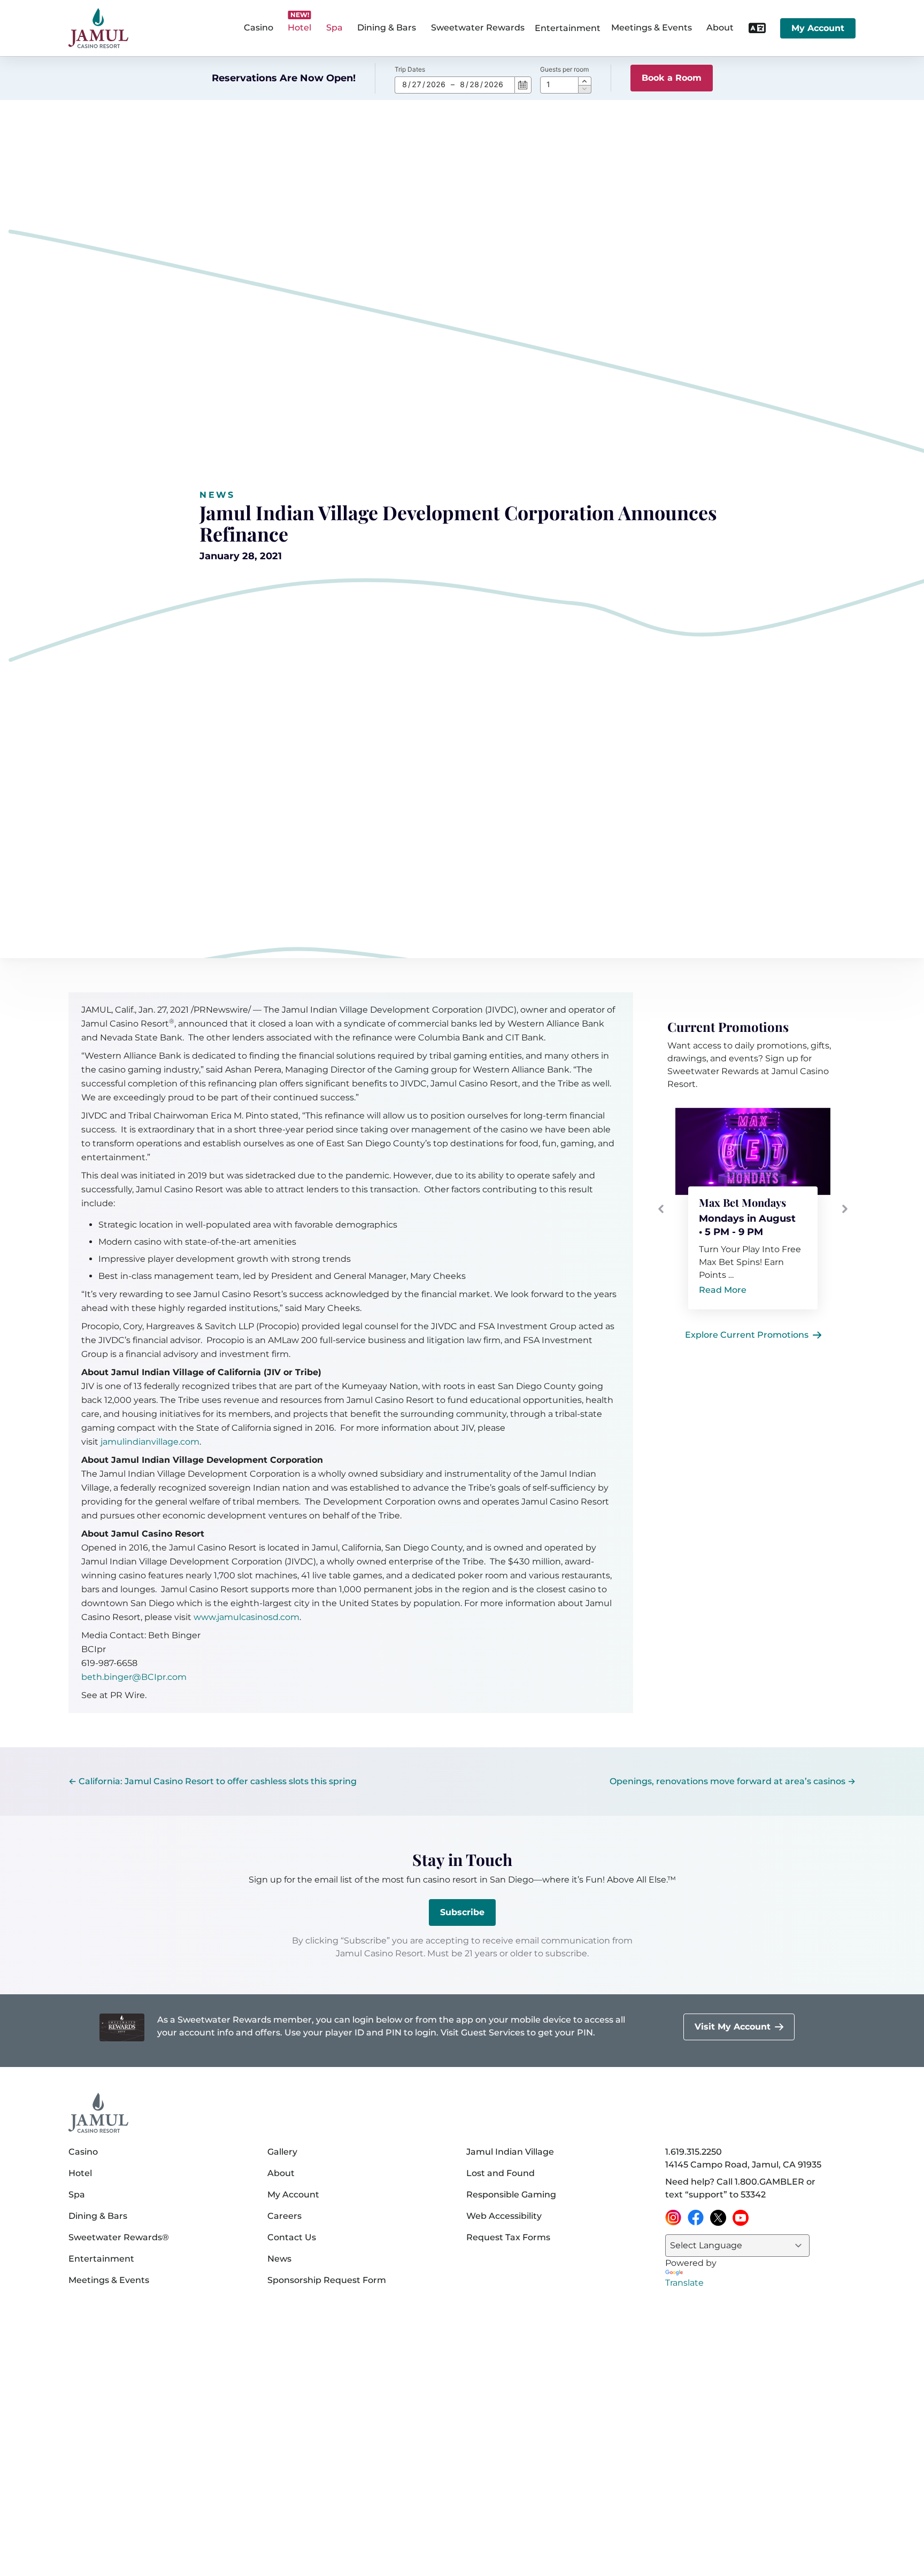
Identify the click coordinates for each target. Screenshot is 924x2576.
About (281, 2173)
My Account (818, 28)
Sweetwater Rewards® (119, 2237)
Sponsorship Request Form (327, 2280)
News (217, 495)
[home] (98, 28)
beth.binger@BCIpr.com (134, 1677)
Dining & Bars (98, 2216)
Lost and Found (500, 2173)
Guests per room (564, 69)
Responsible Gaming (511, 2195)
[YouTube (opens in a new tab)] (741, 2218)
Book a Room (672, 78)
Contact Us (292, 2237)
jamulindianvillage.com (150, 1442)
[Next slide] (845, 1209)
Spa (77, 2195)
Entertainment (568, 28)
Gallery (282, 2152)
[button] (585, 81)
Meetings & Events (109, 2280)
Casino (83, 2152)
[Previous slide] (661, 1209)
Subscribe (462, 1912)
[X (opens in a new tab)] (718, 2218)
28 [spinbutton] (474, 84)
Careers (284, 2216)
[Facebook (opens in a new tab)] (696, 2218)
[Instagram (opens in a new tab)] (673, 2218)
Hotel (80, 2173)
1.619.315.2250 (694, 2152)
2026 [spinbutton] (436, 84)
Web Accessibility (504, 2216)
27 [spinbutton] (417, 84)
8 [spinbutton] (405, 84)
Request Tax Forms (508, 2237)
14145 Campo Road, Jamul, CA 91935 (743, 2165)
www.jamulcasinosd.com (247, 1617)
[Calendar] (523, 85)
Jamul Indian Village (510, 2152)
